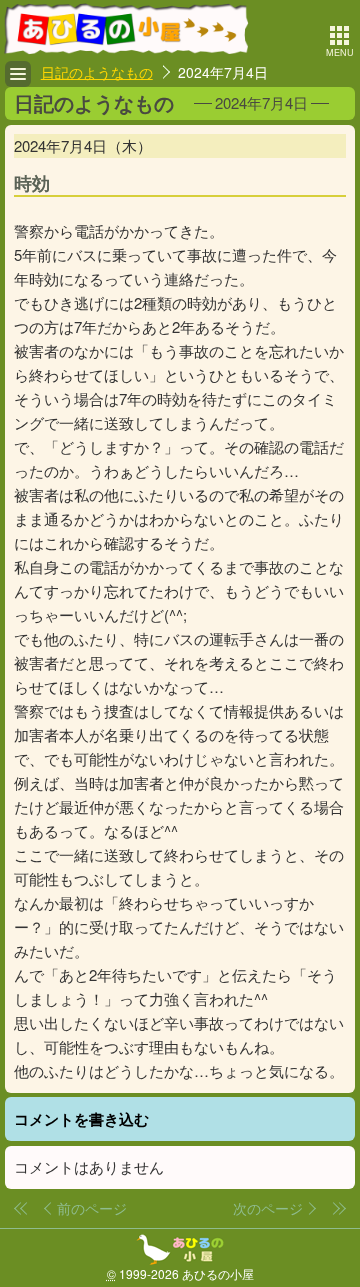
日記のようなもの (97, 72)
